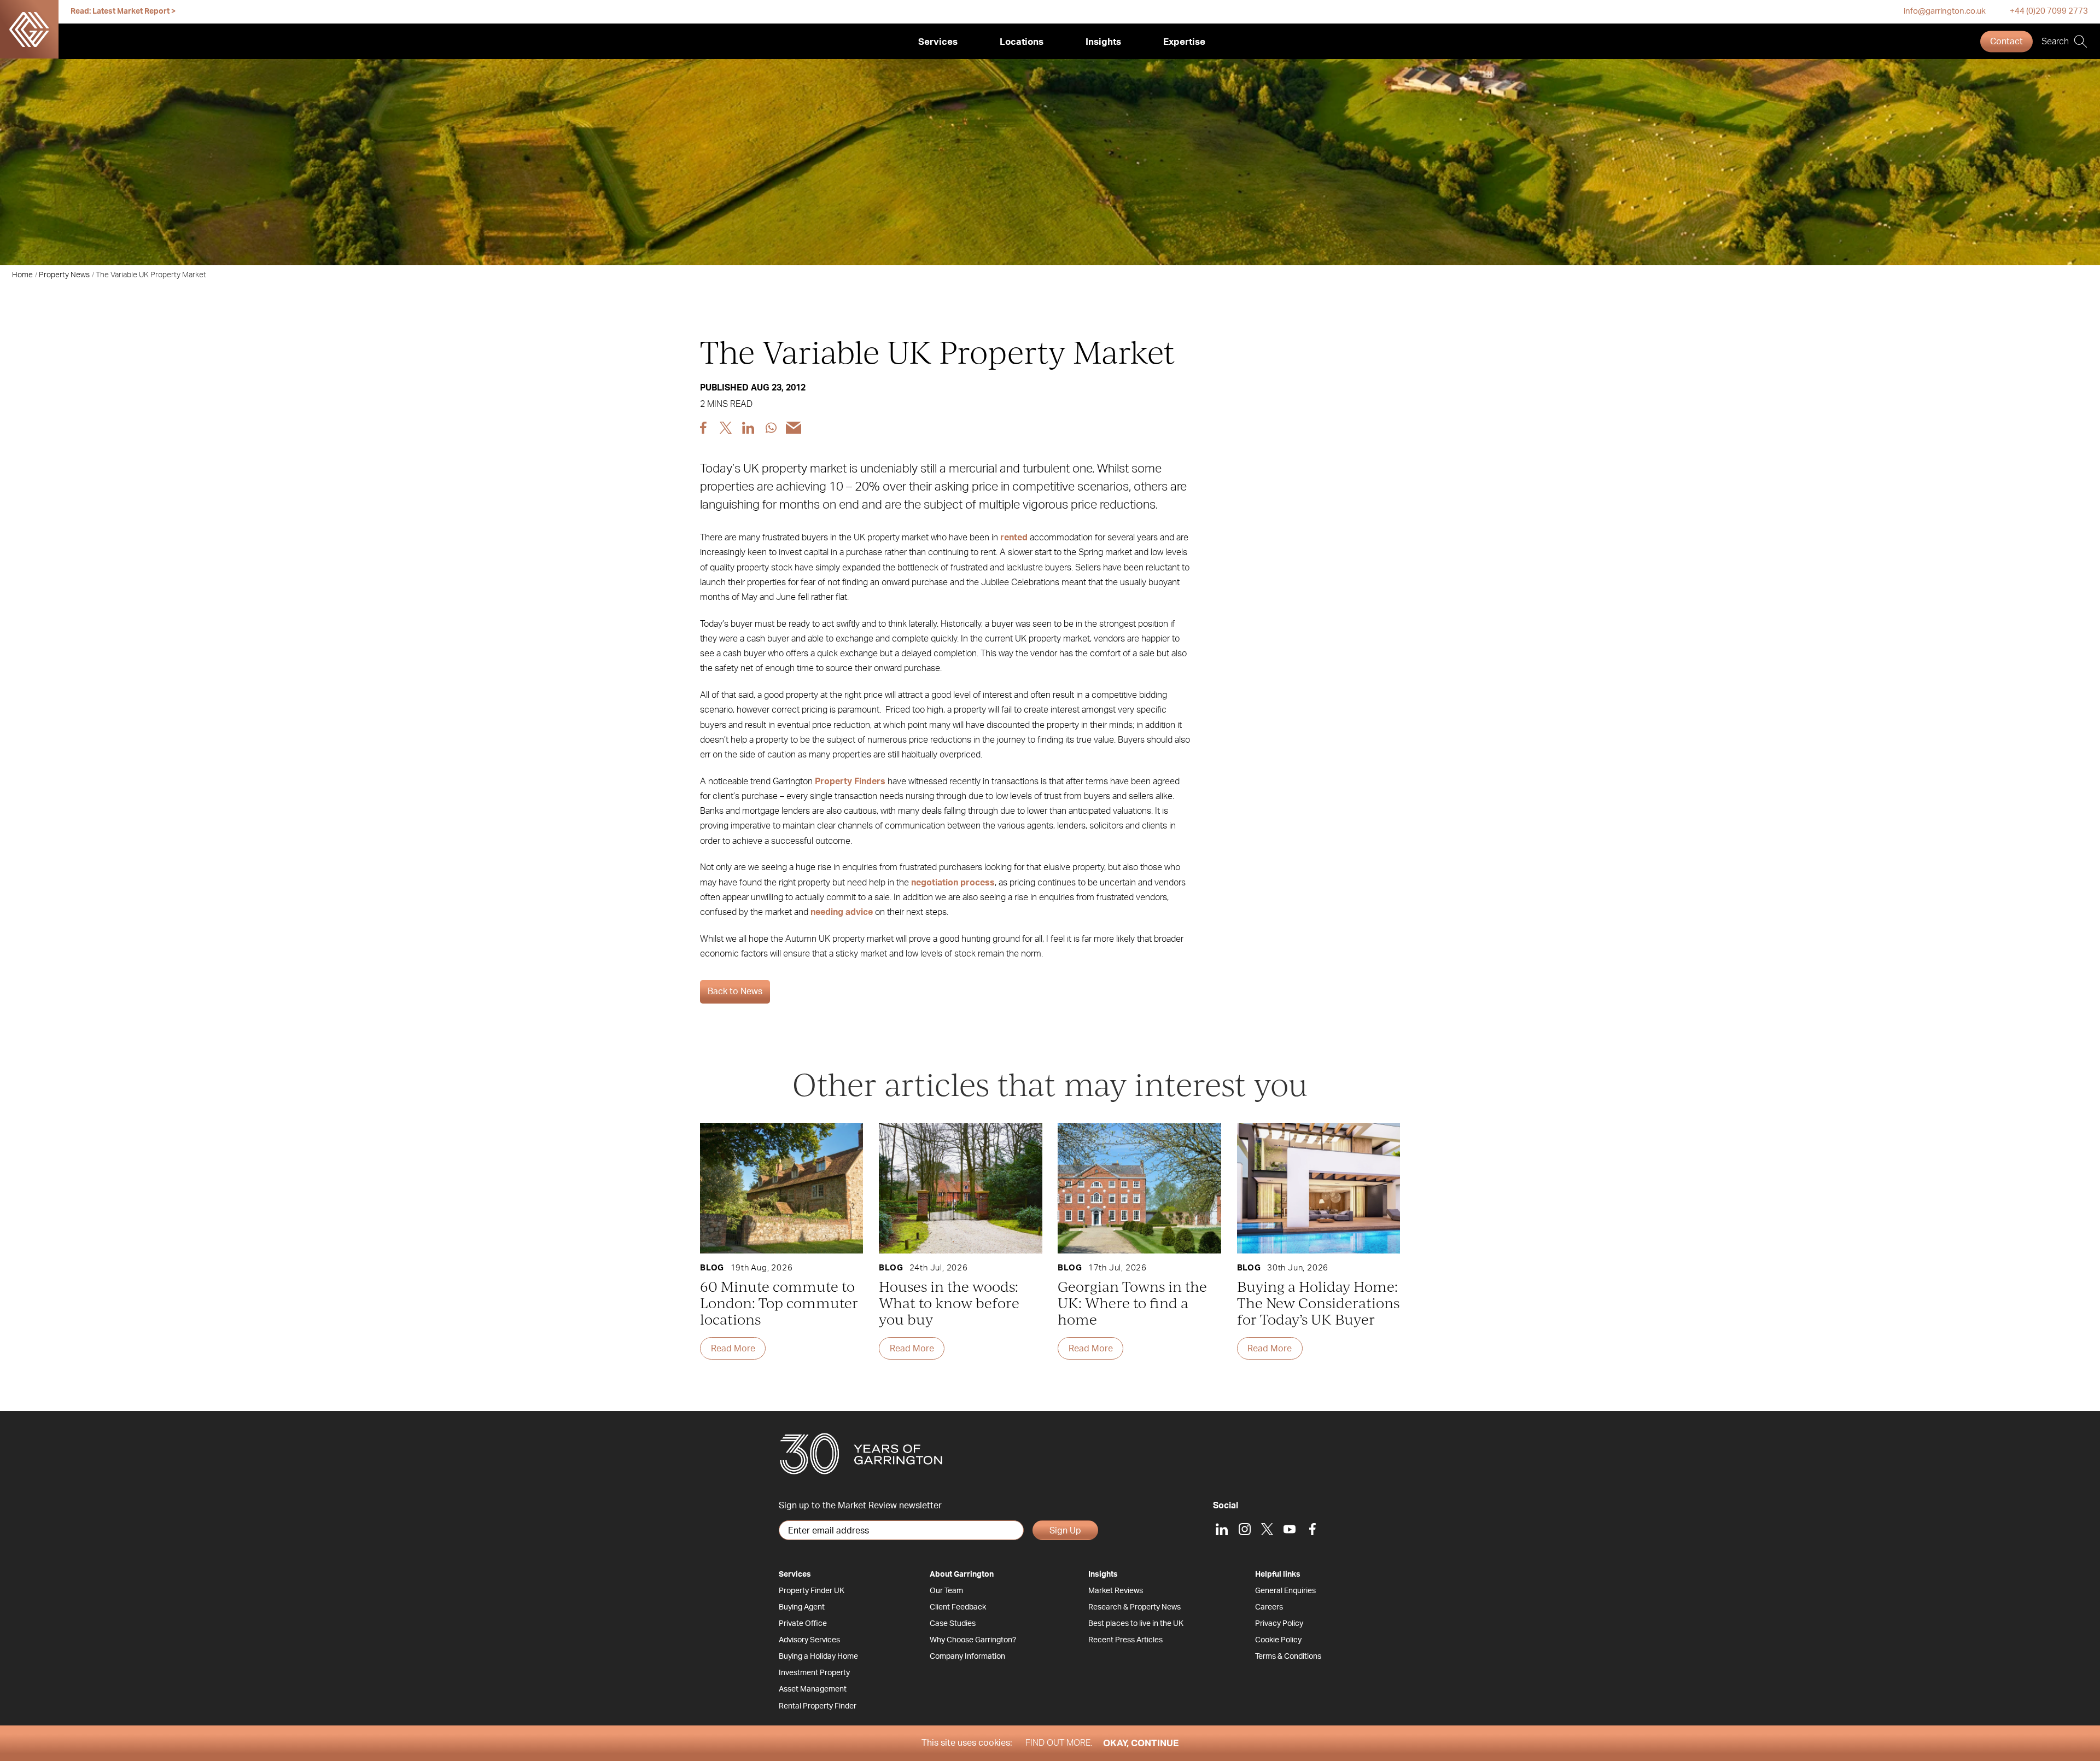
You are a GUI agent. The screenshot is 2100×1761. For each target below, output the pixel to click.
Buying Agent (802, 1607)
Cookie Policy (1278, 1640)
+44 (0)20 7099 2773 (2049, 11)
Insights (1103, 42)
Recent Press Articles (1125, 1640)
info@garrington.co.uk (1945, 11)
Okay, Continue (1141, 1743)
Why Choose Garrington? (973, 1640)
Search (2055, 42)
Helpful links (1278, 1575)
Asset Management (813, 1689)
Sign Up (1065, 1531)
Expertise (1184, 42)
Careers (1269, 1607)
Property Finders (850, 782)
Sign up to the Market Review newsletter (860, 1506)
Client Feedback (958, 1607)
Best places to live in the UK (1136, 1624)
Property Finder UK (812, 1591)
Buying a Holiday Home (818, 1657)
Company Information (967, 1657)
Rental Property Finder (818, 1706)
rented (1014, 538)
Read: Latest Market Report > (123, 11)
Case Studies (953, 1624)
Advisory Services (809, 1640)
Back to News (735, 992)
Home (22, 275)
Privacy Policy (1279, 1624)
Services (938, 42)
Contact (2006, 42)
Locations (1022, 42)
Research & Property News (1134, 1607)
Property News (64, 275)
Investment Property (814, 1673)
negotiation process (953, 883)
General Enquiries (1285, 1591)
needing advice (842, 912)
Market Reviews (1116, 1591)
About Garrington (962, 1575)
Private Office (803, 1624)
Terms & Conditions (1288, 1657)
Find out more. (1059, 1743)
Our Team (946, 1591)
